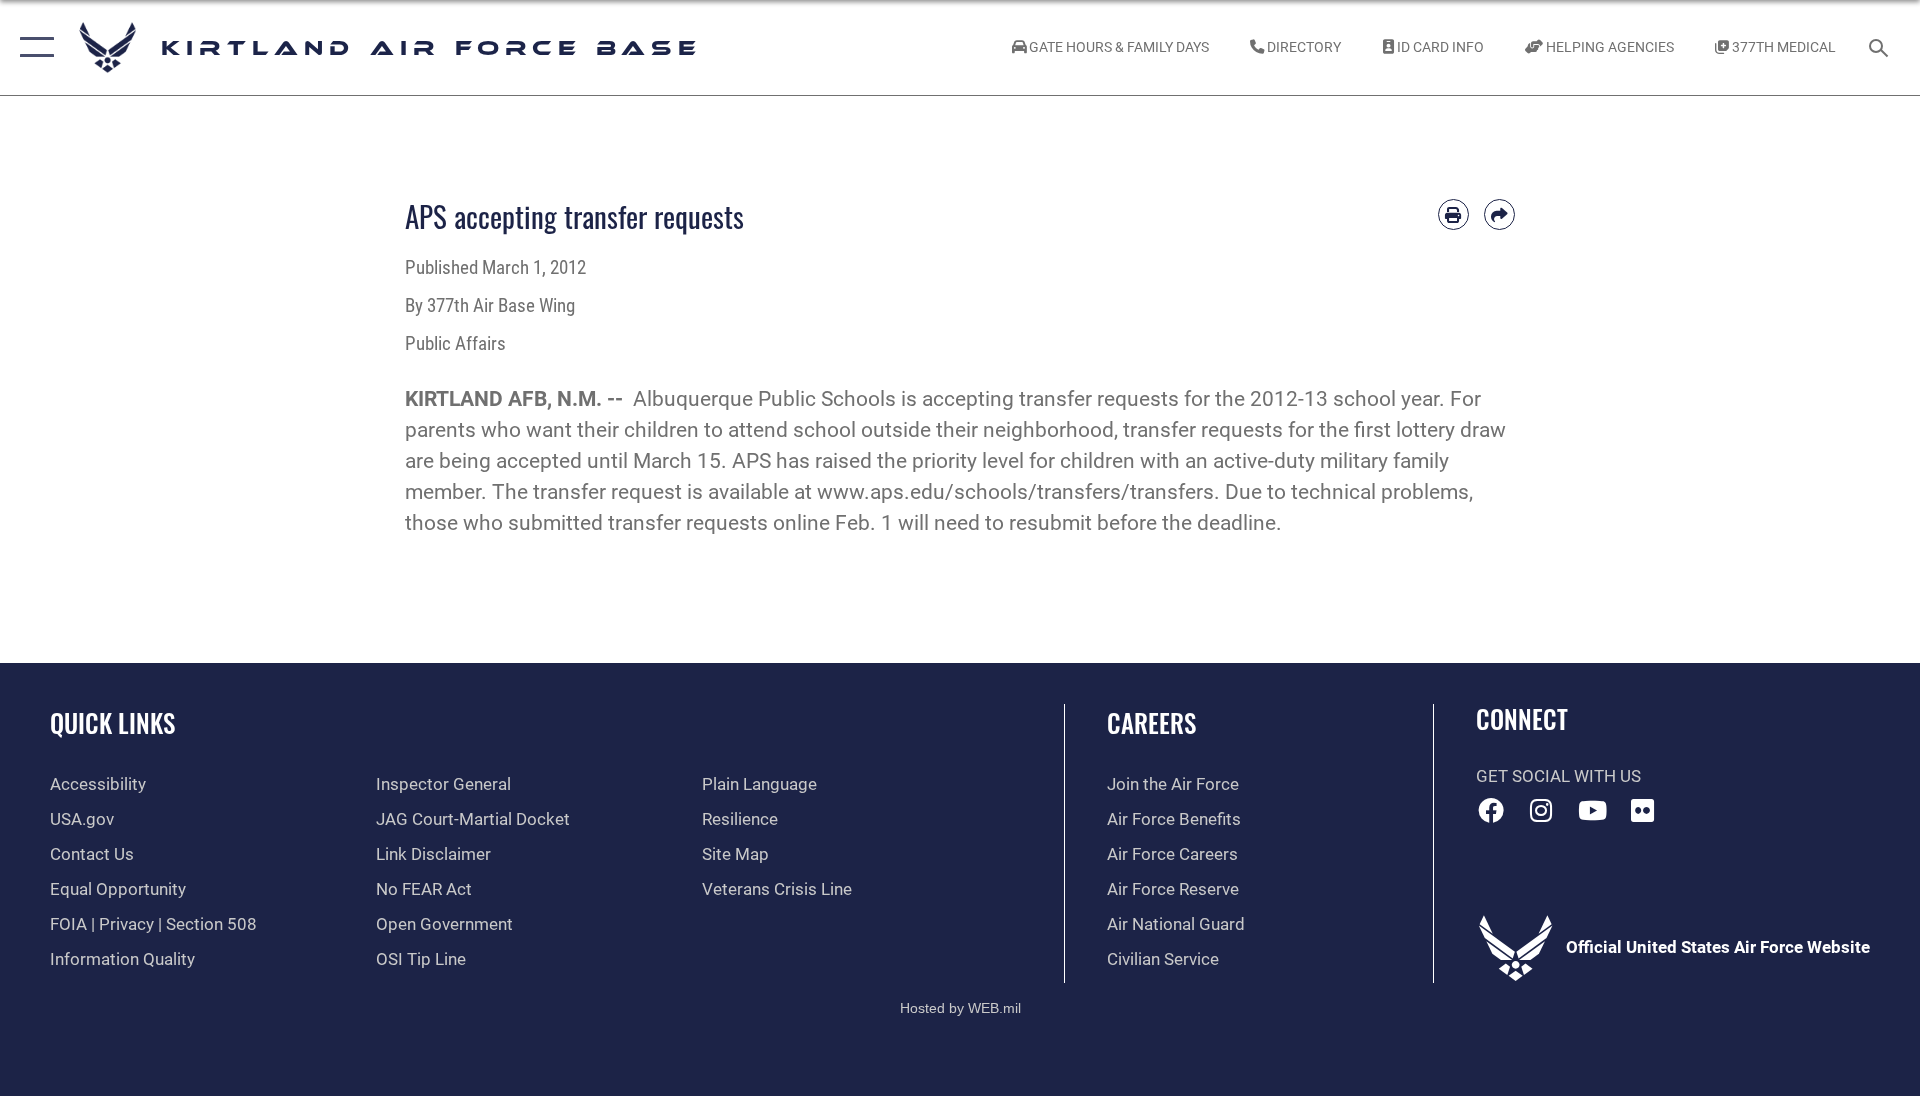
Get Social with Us (1558, 776)
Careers (1151, 722)
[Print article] (1453, 214)
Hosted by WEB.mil (960, 1008)
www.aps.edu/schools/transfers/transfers (1015, 492)
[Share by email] (1499, 214)
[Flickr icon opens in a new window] (1643, 810)
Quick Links (112, 722)
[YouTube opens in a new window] (1592, 810)
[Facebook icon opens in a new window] (1491, 810)
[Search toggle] (1880, 47)
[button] (32, 47)
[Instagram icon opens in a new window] (1541, 810)
